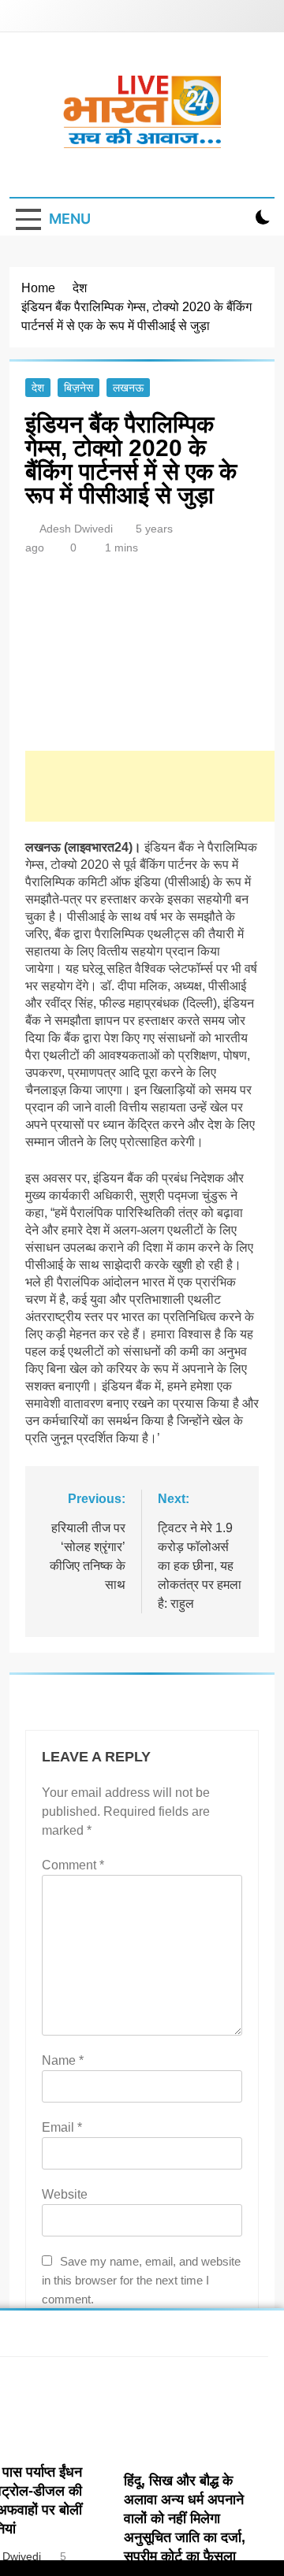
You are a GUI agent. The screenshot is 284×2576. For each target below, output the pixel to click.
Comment (73, 1865)
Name (63, 2060)
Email (62, 2127)
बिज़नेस (78, 388)
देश (38, 388)
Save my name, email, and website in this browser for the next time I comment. (141, 2280)
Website (65, 2194)
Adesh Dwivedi (76, 529)
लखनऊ (128, 388)
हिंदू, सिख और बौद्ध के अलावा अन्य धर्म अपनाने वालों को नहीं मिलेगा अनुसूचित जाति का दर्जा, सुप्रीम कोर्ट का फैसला (185, 2518)
